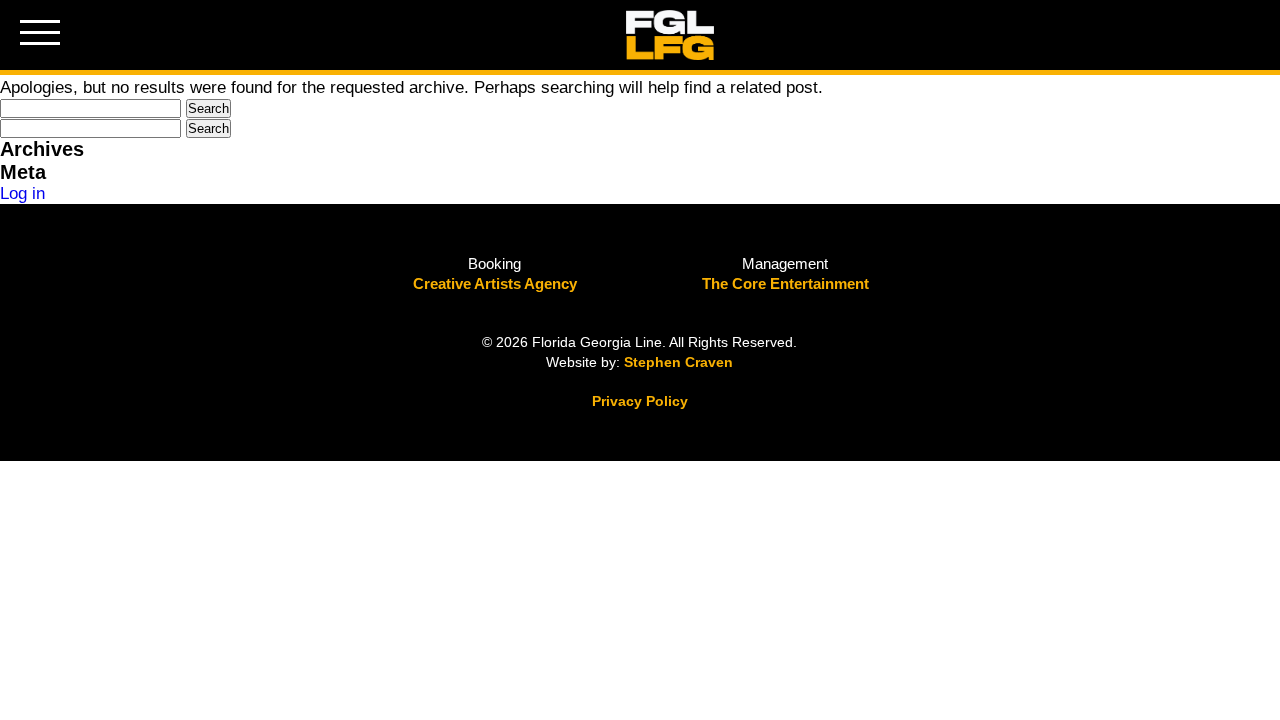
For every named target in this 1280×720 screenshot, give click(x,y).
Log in (22, 193)
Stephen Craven (678, 362)
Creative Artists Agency (495, 283)
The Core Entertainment (785, 283)
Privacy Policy (640, 401)
